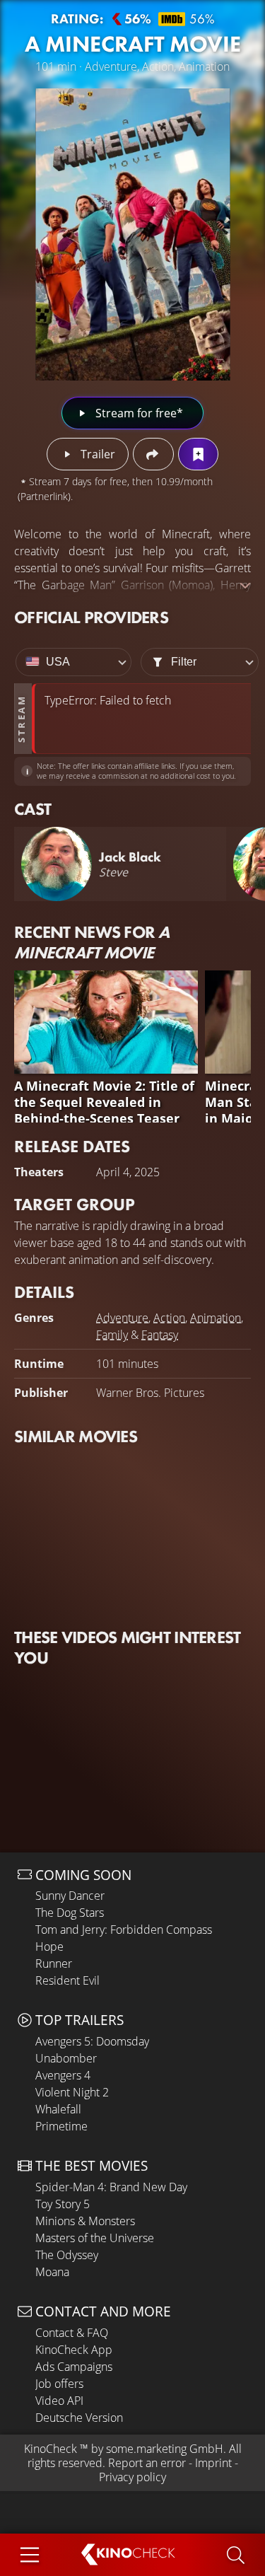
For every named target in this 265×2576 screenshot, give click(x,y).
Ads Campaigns (74, 2367)
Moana (52, 2272)
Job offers (59, 2384)
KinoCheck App (74, 2350)
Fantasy (160, 1335)
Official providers (91, 617)
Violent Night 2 (72, 2092)
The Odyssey (67, 2255)
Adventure (122, 1318)
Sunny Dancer (70, 1896)
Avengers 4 (63, 2075)
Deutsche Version (79, 2418)
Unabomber (66, 2058)
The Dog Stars (70, 1913)
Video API (59, 2401)
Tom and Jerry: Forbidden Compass (124, 1930)
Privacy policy (132, 2477)
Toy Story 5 (63, 2204)
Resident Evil (67, 1980)
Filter (184, 662)
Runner (54, 1963)
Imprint (213, 2463)
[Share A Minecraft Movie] (153, 454)
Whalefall (58, 2109)
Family (112, 1335)
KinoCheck (51, 2449)
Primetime (61, 2126)
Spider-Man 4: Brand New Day (111, 2187)
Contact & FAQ (72, 2333)
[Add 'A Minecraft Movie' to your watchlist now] (198, 454)
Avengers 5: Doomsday (92, 2041)
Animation (216, 1318)
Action (169, 1318)
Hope (49, 1946)
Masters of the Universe (95, 2238)
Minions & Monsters (85, 2221)
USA (58, 662)
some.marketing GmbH (165, 2449)
